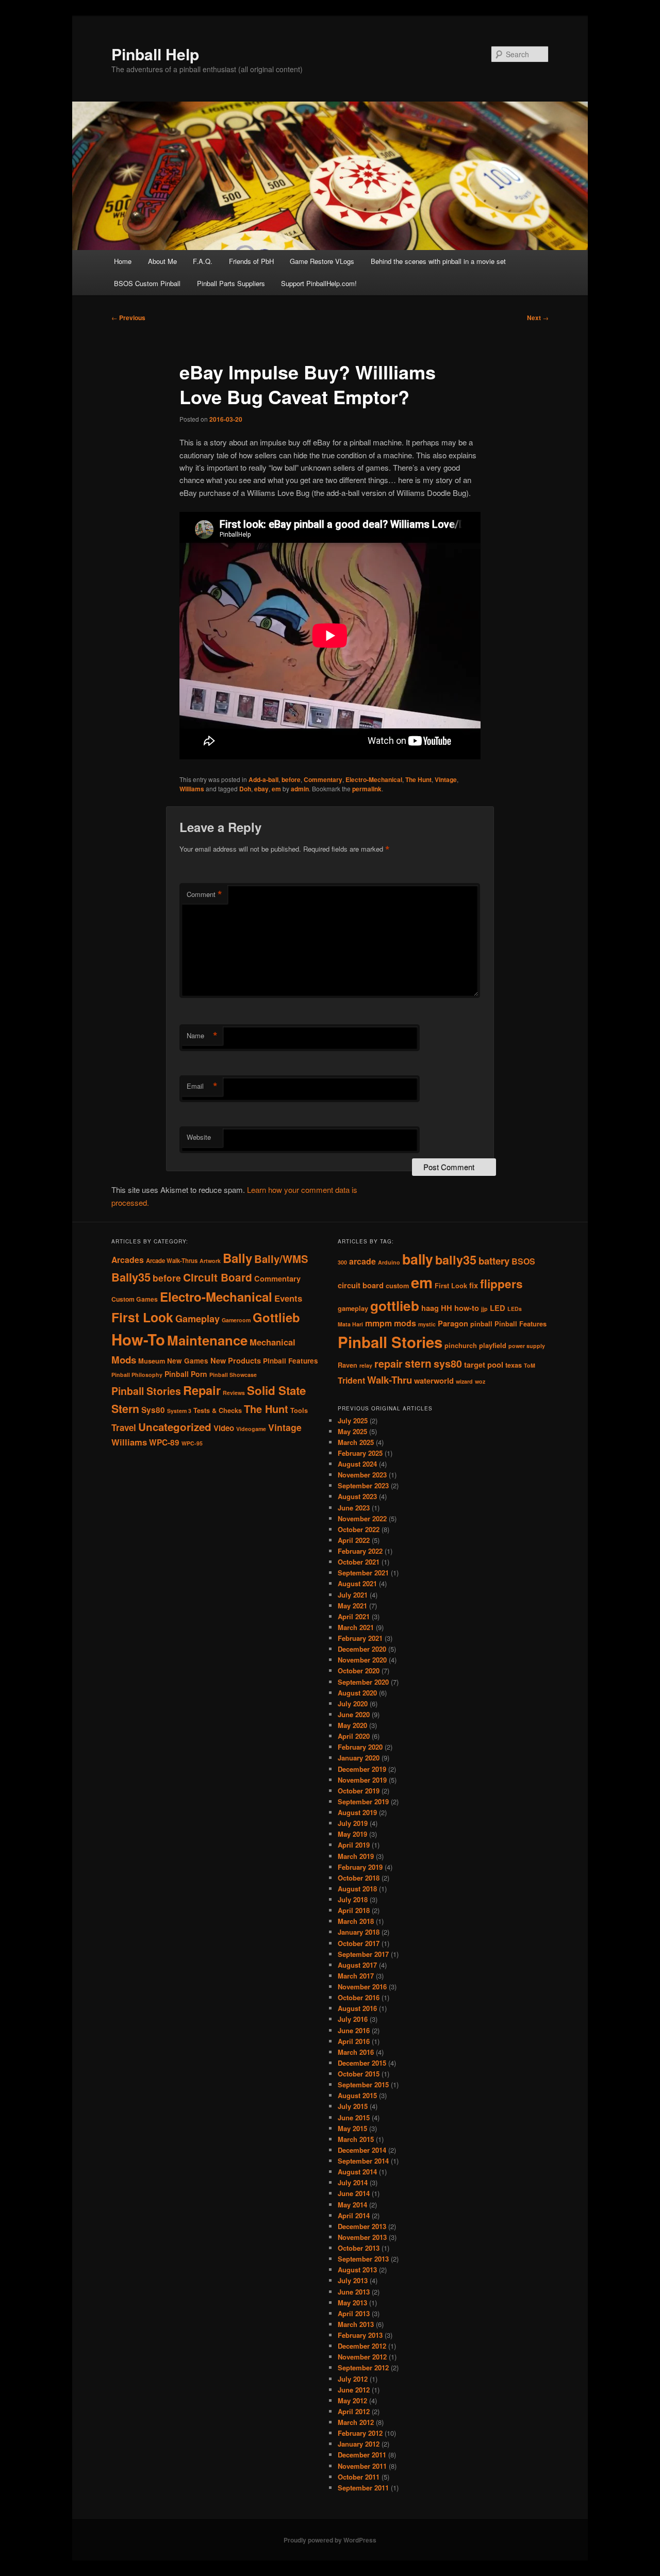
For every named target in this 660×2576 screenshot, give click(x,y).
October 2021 (359, 1562)
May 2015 (352, 2128)
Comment (204, 894)
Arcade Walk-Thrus (172, 1261)
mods (405, 1323)
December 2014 (362, 2150)
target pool (484, 1365)
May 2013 (352, 2303)
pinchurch (461, 1345)
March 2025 (356, 1442)
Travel (124, 1427)
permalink (367, 789)
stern (418, 1363)
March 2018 (356, 1921)
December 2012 (362, 2346)
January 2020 (359, 1758)
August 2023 (357, 1496)
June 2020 (354, 1714)
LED (498, 1308)
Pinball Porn (186, 1374)
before (291, 779)
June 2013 (354, 2292)
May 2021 (352, 1606)
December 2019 (362, 1769)
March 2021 (356, 1627)
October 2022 (359, 1529)
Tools (299, 1410)
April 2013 (354, 2313)
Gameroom (236, 1320)
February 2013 (360, 2335)
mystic (427, 1324)
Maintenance (207, 1340)
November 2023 (362, 1475)
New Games (188, 1361)
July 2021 (353, 1595)
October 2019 (359, 1791)
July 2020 (353, 1704)
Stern (125, 1409)
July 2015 (353, 2106)
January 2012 (359, 2444)
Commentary (323, 779)
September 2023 (363, 1485)
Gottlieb (276, 1317)
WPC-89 (164, 1442)
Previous (128, 318)
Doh (245, 789)
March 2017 (356, 1976)
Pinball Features (291, 1361)
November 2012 (362, 2357)
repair (389, 1364)
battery (494, 1261)
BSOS (523, 1261)
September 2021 (363, 1573)
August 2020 (357, 1693)
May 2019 (352, 1834)
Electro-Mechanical (374, 779)
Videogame (251, 1429)
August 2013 (357, 2270)
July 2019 (353, 1823)
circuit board (361, 1285)
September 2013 (363, 2259)
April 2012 (354, 2411)
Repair (202, 1390)
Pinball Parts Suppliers (231, 283)
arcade (362, 1261)
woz (480, 1381)
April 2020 (354, 1736)
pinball (481, 1324)
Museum (152, 1361)
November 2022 (362, 1518)
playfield (493, 1345)
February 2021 (360, 1638)
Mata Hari (350, 1324)
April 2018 (354, 1910)
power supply (527, 1346)
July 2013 (353, 2280)
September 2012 (363, 2367)
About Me (162, 261)
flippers (501, 1284)
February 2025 (360, 1453)
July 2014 (353, 2182)
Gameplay (197, 1318)
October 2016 (359, 1997)
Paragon (453, 1324)
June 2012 (354, 2390)
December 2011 (362, 2455)
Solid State (276, 1390)
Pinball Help (155, 54)
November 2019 (362, 1780)
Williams (192, 789)
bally (418, 1259)
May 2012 (352, 2400)
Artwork (210, 1261)
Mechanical (273, 1342)
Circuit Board (218, 1277)
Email (202, 1086)
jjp (484, 1309)
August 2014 (357, 2172)
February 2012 (360, 2433)
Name (202, 1036)
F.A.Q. (203, 261)
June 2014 (354, 2193)
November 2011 (362, 2466)
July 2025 (353, 1420)
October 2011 (359, 2477)
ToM (530, 1365)
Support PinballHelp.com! (319, 283)
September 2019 (363, 1801)
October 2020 (359, 1671)
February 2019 (360, 1867)
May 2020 (352, 1725)
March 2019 (356, 1856)
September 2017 (363, 1954)
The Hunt (418, 779)
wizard (464, 1381)
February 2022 (360, 1551)
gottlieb (395, 1306)
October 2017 (359, 1943)
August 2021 (357, 1583)
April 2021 (354, 1616)
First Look (142, 1317)
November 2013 (362, 2237)
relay (366, 1365)
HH (447, 1308)
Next (538, 318)
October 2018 (359, 1878)
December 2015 (362, 2063)
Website (199, 1137)
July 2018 (353, 1899)
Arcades (128, 1260)
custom (397, 1286)
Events (288, 1298)
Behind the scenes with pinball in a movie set (438, 261)
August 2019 (357, 1812)
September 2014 (363, 2161)
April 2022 (354, 1540)
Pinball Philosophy (137, 1375)
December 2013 (362, 2226)
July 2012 (353, 2379)
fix (474, 1285)
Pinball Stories (146, 1391)
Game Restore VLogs (322, 261)
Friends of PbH (251, 261)
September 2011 (363, 2488)
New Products (236, 1360)
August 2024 (357, 1464)
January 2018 (359, 1932)
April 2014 (354, 2215)
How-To (138, 1339)
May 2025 (352, 1431)
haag (430, 1308)
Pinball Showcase (233, 1375)
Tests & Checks (218, 1410)
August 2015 (357, 2095)
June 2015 (354, 2117)
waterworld (434, 1381)
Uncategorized (175, 1427)
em (276, 789)
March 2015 (356, 2139)
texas (514, 1365)
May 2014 (352, 2205)
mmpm (378, 1323)
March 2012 (356, 2422)
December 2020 (362, 1649)
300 (342, 1262)
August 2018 (357, 1889)
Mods (124, 1360)
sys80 (448, 1364)
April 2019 (354, 1845)
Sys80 (153, 1410)
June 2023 (354, 1508)
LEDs (515, 1309)
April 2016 (354, 2041)
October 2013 (359, 2248)
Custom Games (135, 1299)
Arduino (389, 1262)
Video (224, 1428)
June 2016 (354, 2030)
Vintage (446, 779)
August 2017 (357, 1965)
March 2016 (356, 2052)
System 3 (179, 1411)
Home (123, 261)
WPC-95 (192, 1443)
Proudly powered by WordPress (330, 2540)
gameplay (353, 1308)
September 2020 (363, 1682)
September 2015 (363, 2084)
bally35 (456, 1260)
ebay (261, 789)
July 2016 (353, 2019)
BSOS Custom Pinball (147, 283)
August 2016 (357, 2008)
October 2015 (359, 2074)
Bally (237, 1258)
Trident (351, 1380)
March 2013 (356, 2324)
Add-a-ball (263, 779)
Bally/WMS (281, 1259)
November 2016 (362, 1987)
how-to (467, 1308)
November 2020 (362, 1660)
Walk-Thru (390, 1380)
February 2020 (360, 1747)
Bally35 (131, 1277)
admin (300, 789)
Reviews (234, 1393)
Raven (348, 1365)
